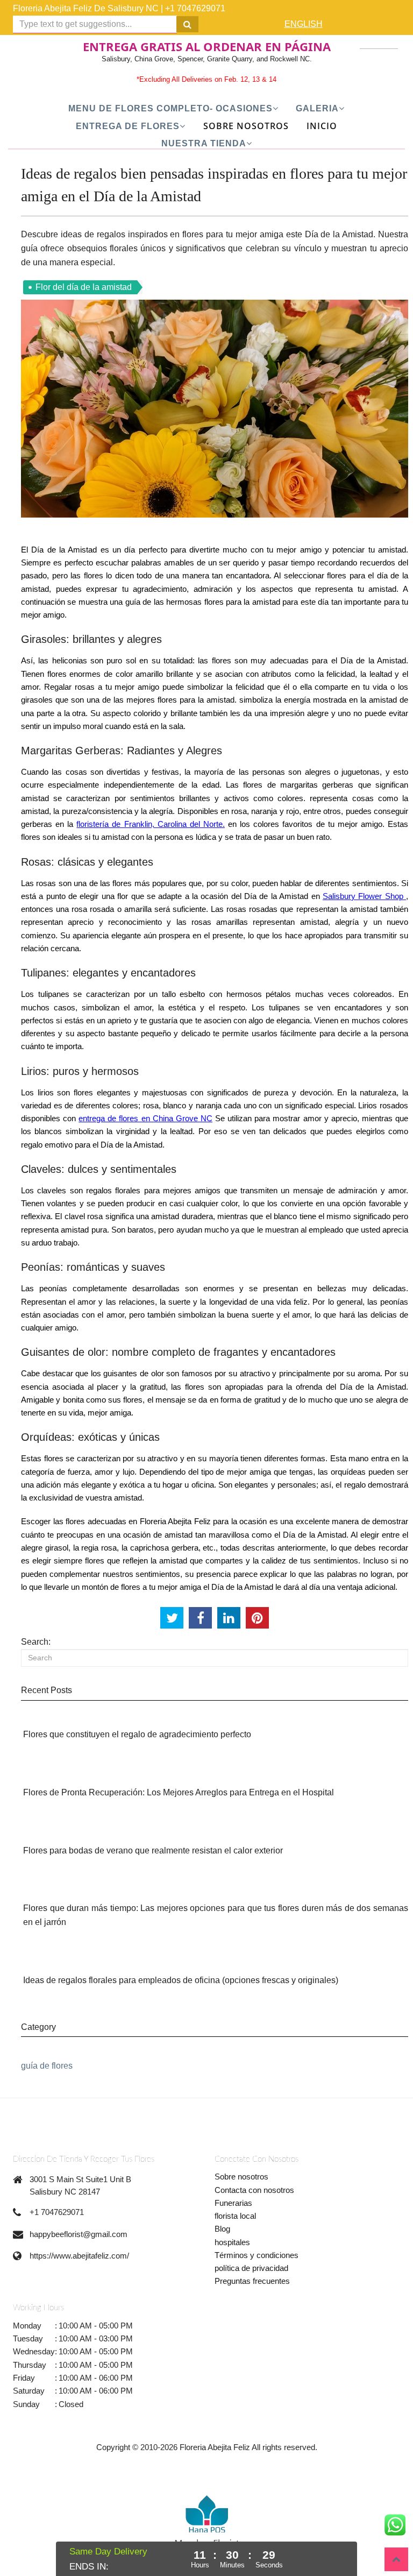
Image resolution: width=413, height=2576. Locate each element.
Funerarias (233, 2203)
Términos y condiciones (257, 2255)
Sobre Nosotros (246, 126)
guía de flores (47, 2066)
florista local (235, 2216)
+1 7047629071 (195, 8)
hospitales (232, 2242)
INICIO (322, 126)
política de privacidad (251, 2268)
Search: (36, 1642)
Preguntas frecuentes (252, 2281)
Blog (222, 2229)
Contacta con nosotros (254, 2190)
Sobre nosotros (241, 2177)
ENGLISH (304, 24)
